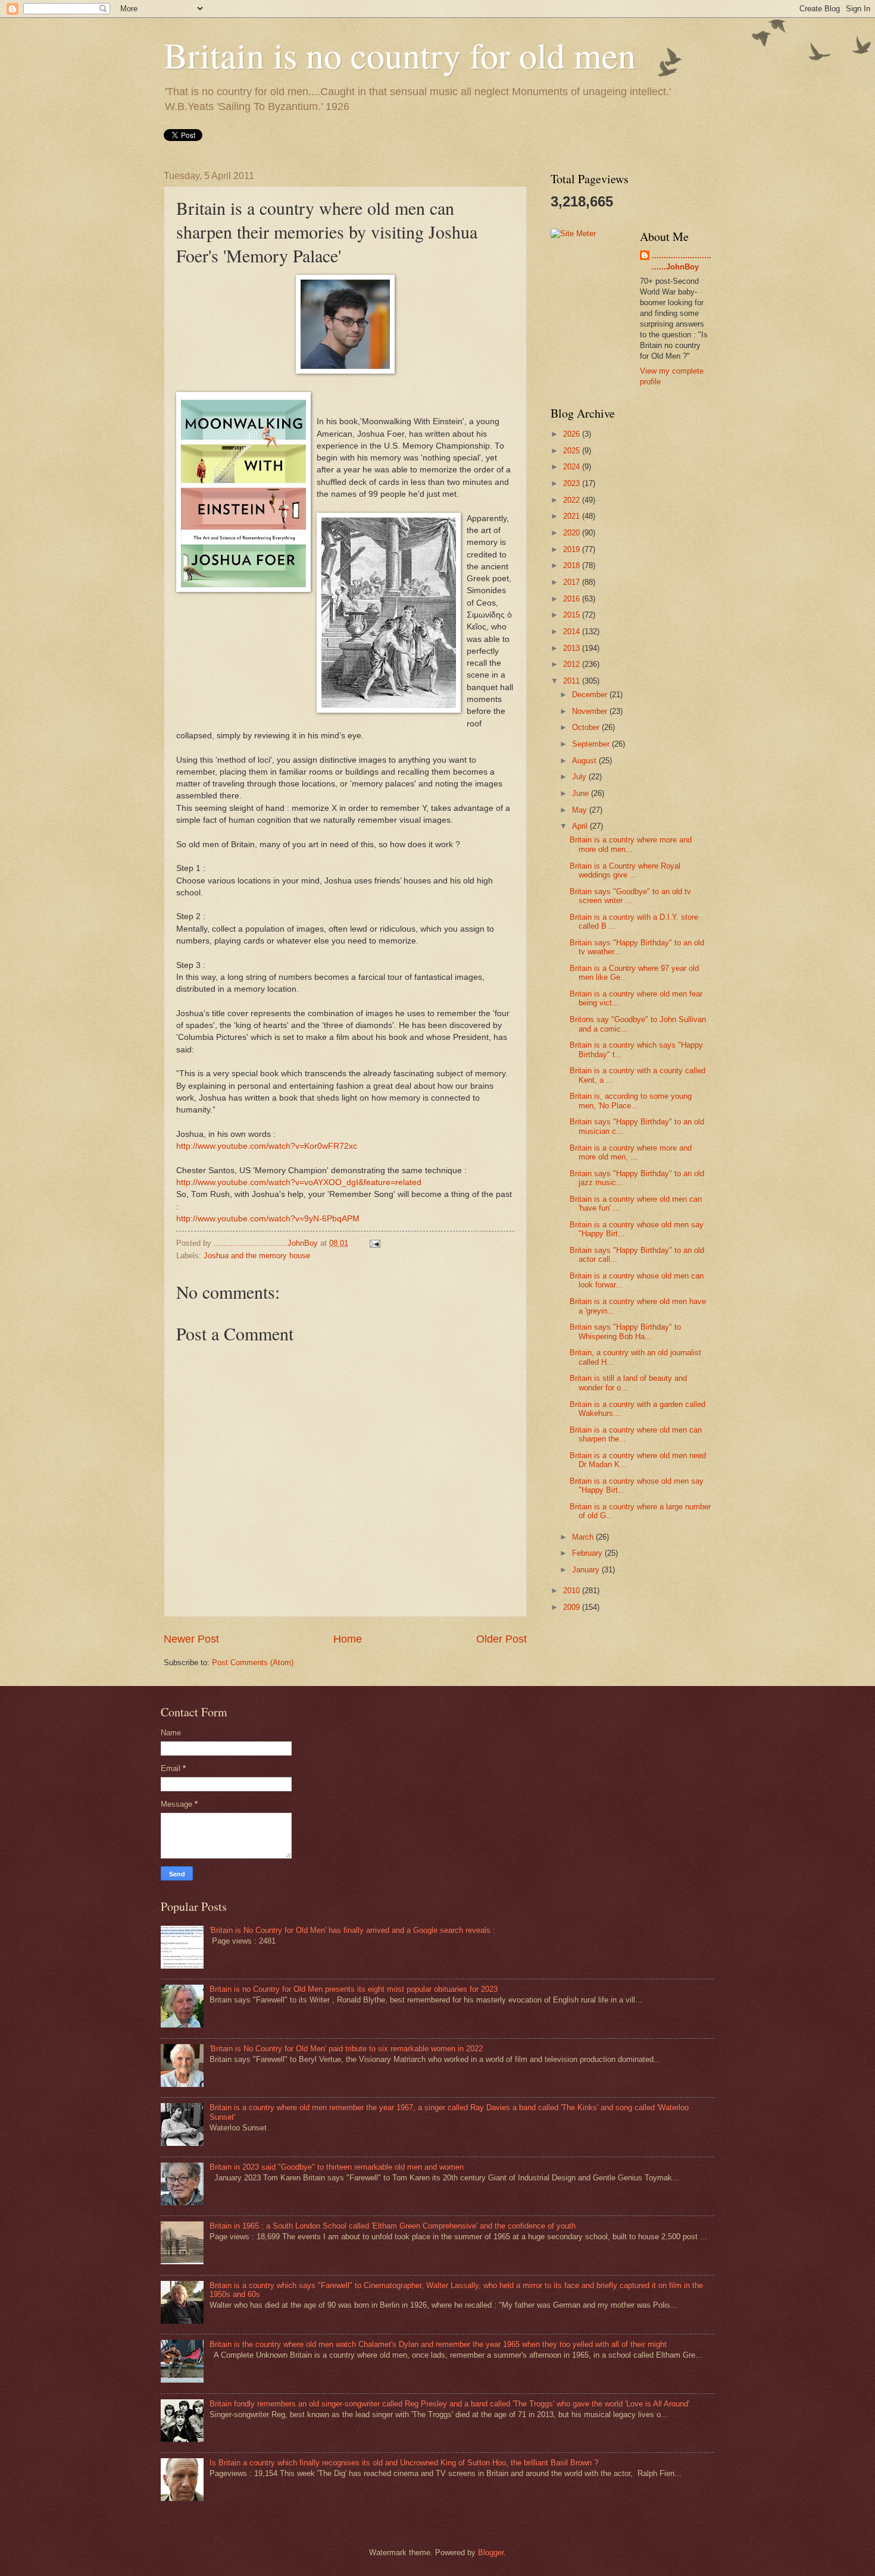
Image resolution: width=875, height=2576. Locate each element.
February (588, 1553)
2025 (573, 451)
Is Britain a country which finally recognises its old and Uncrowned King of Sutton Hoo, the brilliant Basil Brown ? (404, 2463)
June (582, 793)
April (581, 826)
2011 (573, 681)
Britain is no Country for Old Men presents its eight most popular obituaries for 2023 (354, 1989)
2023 (573, 483)
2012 (573, 664)
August (585, 761)
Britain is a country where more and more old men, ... (631, 1152)
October (587, 727)
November (591, 711)
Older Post (501, 1639)
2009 (573, 1607)
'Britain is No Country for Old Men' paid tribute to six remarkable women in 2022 (346, 2049)
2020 (573, 533)
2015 (573, 615)
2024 (573, 467)
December (591, 695)
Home (348, 1639)
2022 (573, 500)
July (580, 777)
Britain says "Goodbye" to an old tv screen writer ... (630, 896)
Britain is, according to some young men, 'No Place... (631, 1101)
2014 (573, 632)
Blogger (491, 2553)
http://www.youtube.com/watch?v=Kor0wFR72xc (267, 1146)
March (584, 1537)
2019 (573, 549)
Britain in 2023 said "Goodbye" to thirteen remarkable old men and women (337, 2167)
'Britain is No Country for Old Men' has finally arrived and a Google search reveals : (352, 1930)
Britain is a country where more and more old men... (631, 844)
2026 (573, 434)
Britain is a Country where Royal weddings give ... (625, 870)
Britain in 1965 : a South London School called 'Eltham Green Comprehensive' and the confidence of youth (393, 2226)
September (592, 744)
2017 (573, 582)
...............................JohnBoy (682, 261)
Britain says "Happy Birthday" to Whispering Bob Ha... (625, 1331)
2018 (573, 565)
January (587, 1570)
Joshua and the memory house (257, 1256)
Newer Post (191, 1639)
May (581, 810)
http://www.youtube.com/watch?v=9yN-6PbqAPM (268, 1219)
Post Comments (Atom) (253, 1663)
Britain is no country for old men (400, 55)
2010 (573, 1591)
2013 (573, 648)
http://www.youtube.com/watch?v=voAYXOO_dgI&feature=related (299, 1182)
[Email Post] (374, 1243)
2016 (573, 599)
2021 (573, 516)
